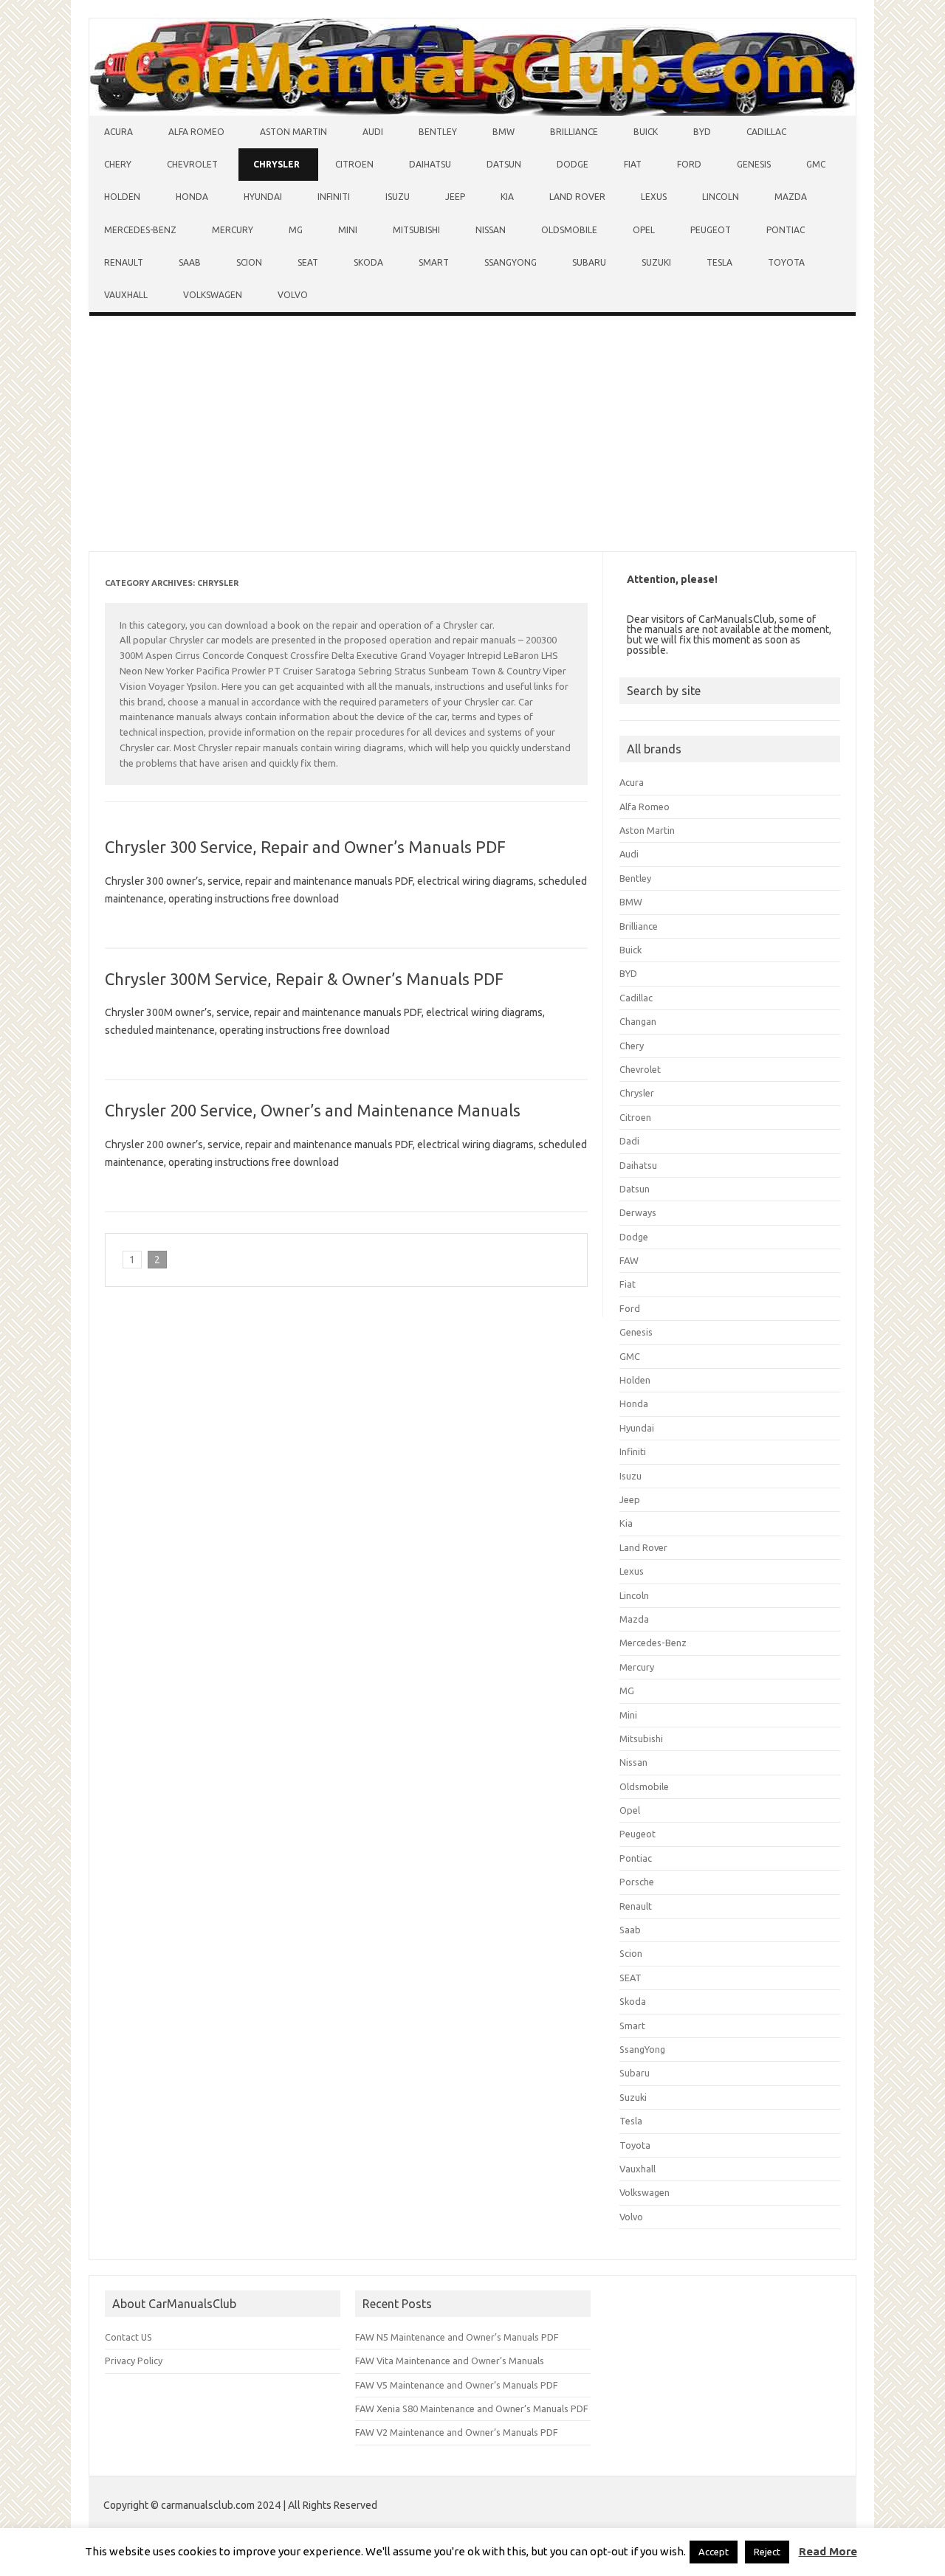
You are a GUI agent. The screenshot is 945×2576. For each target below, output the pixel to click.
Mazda (791, 197)
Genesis (754, 164)
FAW (629, 1260)
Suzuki (656, 262)
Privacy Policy (134, 2361)
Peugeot (711, 230)
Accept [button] (714, 2552)
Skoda (368, 262)
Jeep (455, 197)
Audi (373, 132)
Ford (689, 164)
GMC (816, 164)
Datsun (504, 164)
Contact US (128, 2337)
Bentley (438, 132)
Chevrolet (192, 164)
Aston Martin (293, 132)
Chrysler (276, 164)
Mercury (233, 230)
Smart (434, 262)
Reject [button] (767, 2552)
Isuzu (398, 197)
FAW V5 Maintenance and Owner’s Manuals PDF (457, 2385)
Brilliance (574, 132)
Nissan (491, 230)
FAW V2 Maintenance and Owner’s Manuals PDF (457, 2432)
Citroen (354, 164)
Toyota (786, 262)
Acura (118, 132)
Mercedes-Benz (140, 230)
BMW (504, 132)
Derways (638, 1212)
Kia (507, 197)
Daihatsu (430, 164)
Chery (118, 164)
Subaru (589, 262)
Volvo (293, 295)
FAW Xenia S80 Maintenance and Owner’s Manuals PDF (472, 2408)
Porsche (637, 1882)
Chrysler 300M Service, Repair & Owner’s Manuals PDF (304, 979)
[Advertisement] (472, 437)
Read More (828, 2551)
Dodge (573, 164)
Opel (644, 230)
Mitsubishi (416, 230)
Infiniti (334, 197)
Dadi (629, 1141)
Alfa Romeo (196, 132)
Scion (249, 262)
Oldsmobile (569, 230)
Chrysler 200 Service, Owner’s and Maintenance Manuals (313, 1110)
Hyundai (263, 197)
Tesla (719, 262)
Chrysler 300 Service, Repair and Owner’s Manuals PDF (305, 847)
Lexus (654, 197)
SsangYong (511, 262)
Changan (638, 1021)
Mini (348, 230)
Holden (122, 197)
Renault (124, 262)
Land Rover (577, 197)
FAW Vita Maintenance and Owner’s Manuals (450, 2361)
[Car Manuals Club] (472, 112)
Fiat (633, 164)
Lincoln (721, 197)
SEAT (308, 262)
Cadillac (766, 132)
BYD (702, 132)
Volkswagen (213, 295)
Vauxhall (126, 295)
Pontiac (786, 230)
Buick (646, 132)
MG (296, 230)
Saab (190, 262)
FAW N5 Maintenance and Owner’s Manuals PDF (457, 2337)
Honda (192, 197)
